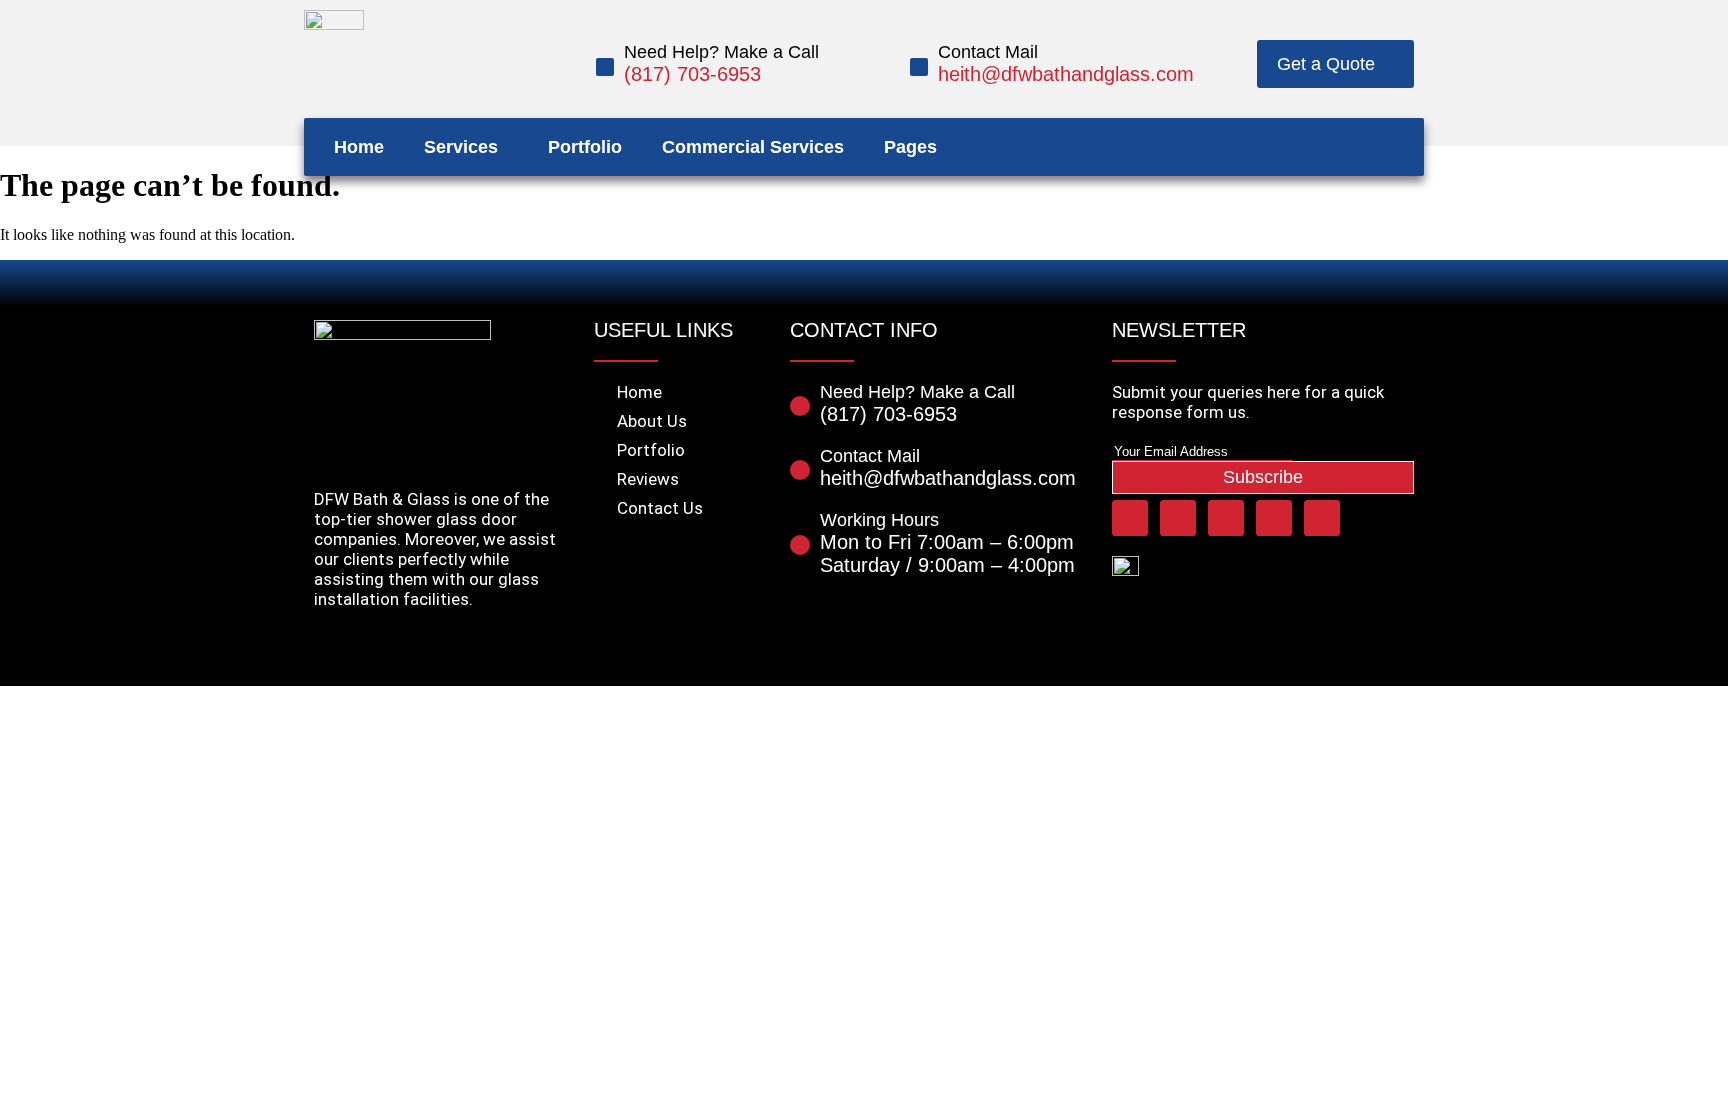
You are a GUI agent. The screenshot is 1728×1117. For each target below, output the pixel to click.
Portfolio (585, 147)
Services (461, 147)
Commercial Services (753, 147)
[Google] (1394, 147)
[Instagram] (1356, 147)
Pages (910, 147)
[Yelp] (1318, 147)
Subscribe (1263, 477)
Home (359, 147)
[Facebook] (1242, 147)
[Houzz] (1280, 147)
